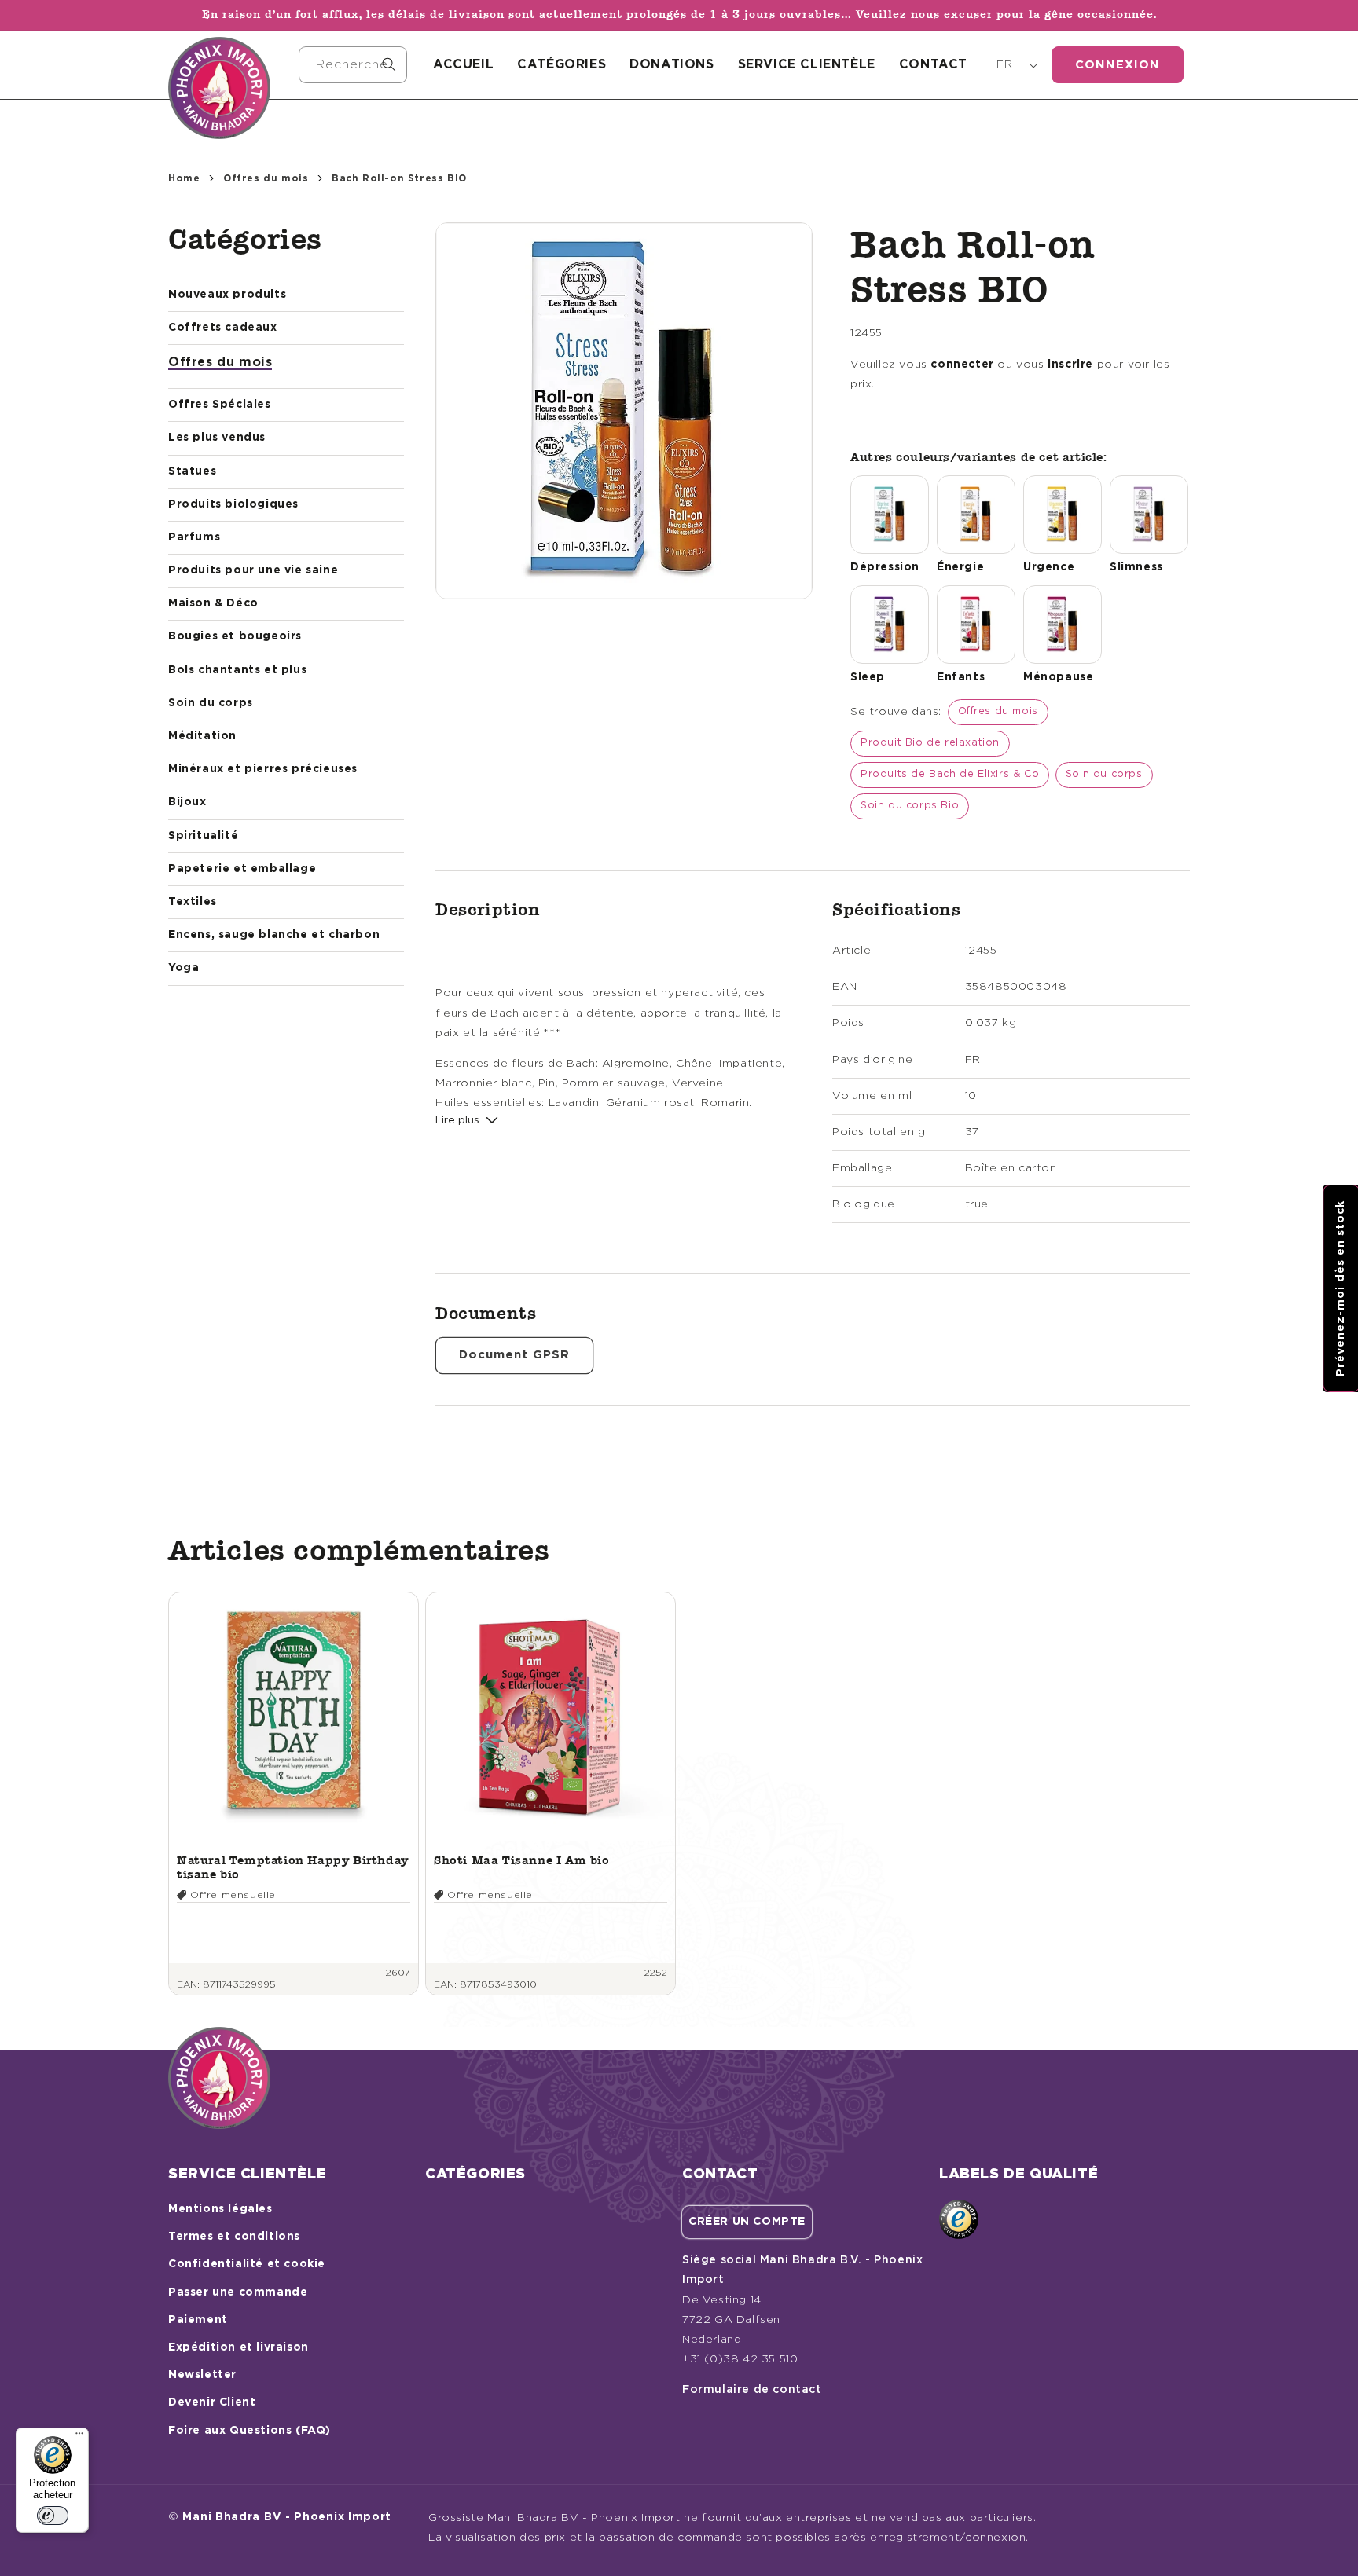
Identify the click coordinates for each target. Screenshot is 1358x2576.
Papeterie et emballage (242, 869)
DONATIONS (672, 64)
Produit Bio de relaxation (930, 743)
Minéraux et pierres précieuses (263, 769)
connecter (962, 365)
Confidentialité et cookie (247, 2264)
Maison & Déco (213, 603)
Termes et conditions (234, 2237)
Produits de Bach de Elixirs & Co (950, 774)
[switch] (53, 2516)
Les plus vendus (217, 438)
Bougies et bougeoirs (235, 636)
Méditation (202, 736)
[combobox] (353, 65)
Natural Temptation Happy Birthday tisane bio (293, 1867)
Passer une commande (238, 2292)
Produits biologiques (233, 504)
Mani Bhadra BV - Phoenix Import (287, 2517)
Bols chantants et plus (237, 670)
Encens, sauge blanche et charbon (274, 935)
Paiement (198, 2320)
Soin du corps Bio (910, 806)
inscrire (1070, 365)
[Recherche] (389, 64)
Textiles (193, 902)
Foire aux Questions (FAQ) (250, 2431)
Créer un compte (747, 2222)
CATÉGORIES (562, 64)
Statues (192, 471)
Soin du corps (211, 703)
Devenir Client (212, 2402)
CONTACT (933, 64)
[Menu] (79, 2437)
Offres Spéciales (220, 405)
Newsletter (202, 2375)
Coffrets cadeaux (223, 328)
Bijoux (187, 802)
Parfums (194, 537)
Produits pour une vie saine (253, 570)
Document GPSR (514, 1355)
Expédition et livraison (239, 2347)
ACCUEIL (463, 64)
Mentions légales (220, 2209)
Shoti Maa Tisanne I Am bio (522, 1860)
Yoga (184, 968)
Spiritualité (203, 836)
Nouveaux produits (227, 295)
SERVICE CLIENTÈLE (807, 64)
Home (184, 178)
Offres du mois (266, 178)
